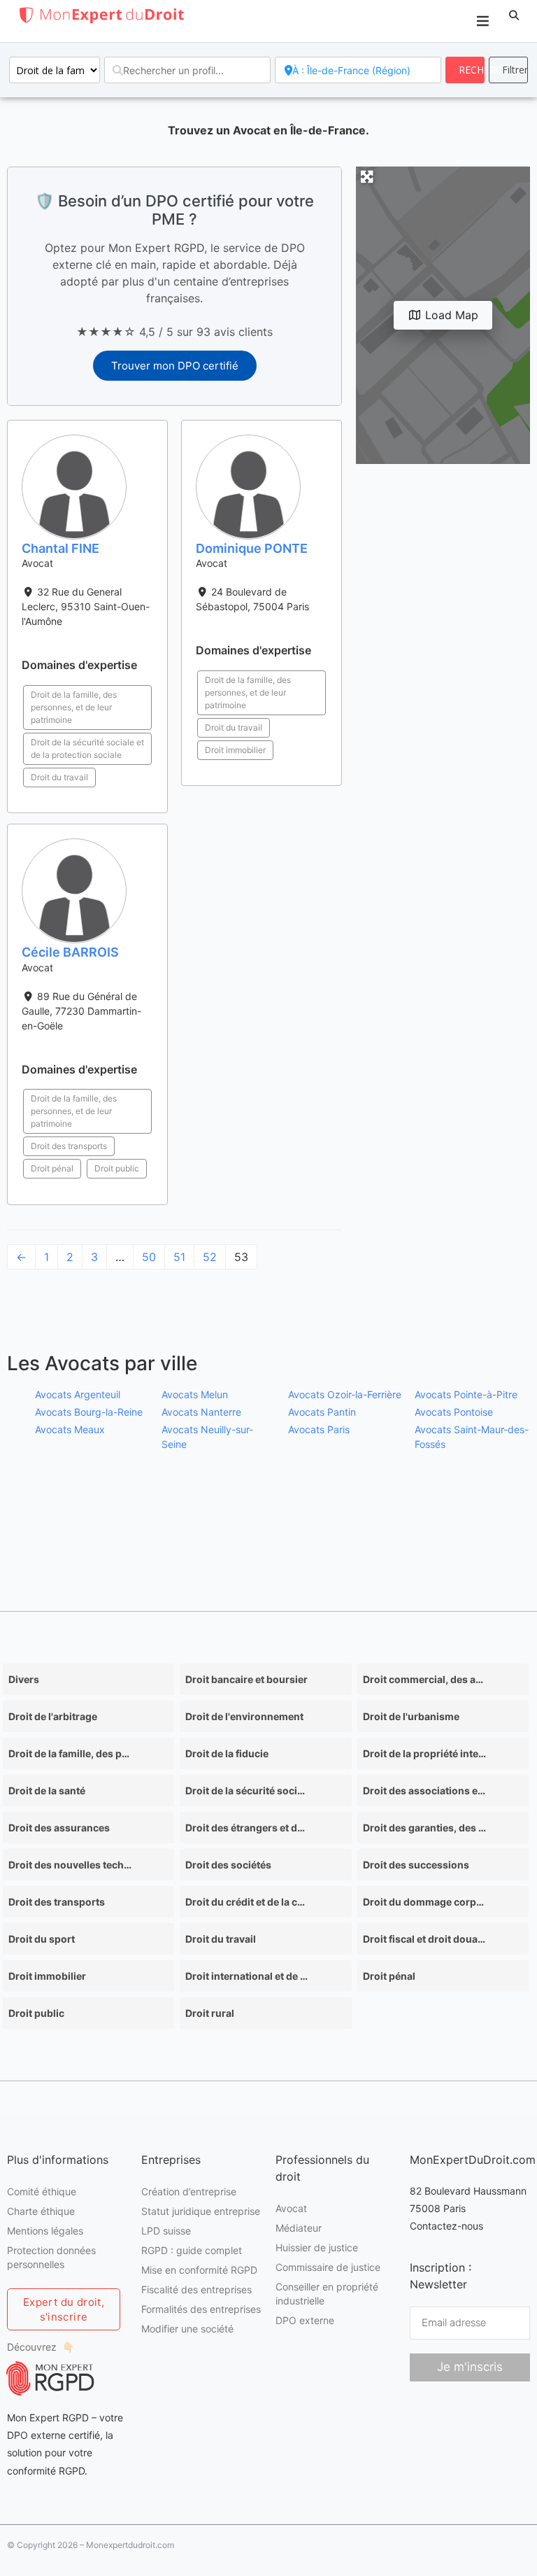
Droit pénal (52, 1168)
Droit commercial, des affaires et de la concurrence (424, 1679)
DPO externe (305, 2320)
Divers (24, 1679)
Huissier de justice (317, 2247)
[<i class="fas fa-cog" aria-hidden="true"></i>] (508, 70)
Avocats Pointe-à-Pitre (466, 1394)
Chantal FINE (60, 548)
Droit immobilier (235, 750)
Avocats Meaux (70, 1429)
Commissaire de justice (328, 2267)
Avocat (291, 2208)
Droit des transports (69, 1146)
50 (149, 1257)
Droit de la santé (47, 1790)
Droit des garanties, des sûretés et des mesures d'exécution (424, 1828)
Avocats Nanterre (201, 1412)
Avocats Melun (195, 1394)
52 (210, 1257)
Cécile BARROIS (70, 952)
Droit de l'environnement (244, 1716)
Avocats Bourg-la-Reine (89, 1412)
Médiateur (299, 2228)
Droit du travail (59, 777)
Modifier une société (187, 2329)
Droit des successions (416, 1865)
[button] (514, 15)
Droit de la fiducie (227, 1753)
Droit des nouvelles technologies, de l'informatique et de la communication (70, 1865)
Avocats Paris (319, 1429)
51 (179, 1257)
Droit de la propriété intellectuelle (424, 1753)
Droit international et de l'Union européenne (247, 1976)
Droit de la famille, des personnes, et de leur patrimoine (74, 707)
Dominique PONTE (252, 548)
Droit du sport (42, 1939)
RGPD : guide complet (192, 2250)
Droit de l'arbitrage (53, 1716)
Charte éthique (41, 2211)
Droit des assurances (59, 1828)
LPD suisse (166, 2231)
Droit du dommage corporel (424, 1902)
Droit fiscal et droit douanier (424, 1939)
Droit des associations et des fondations (424, 1790)
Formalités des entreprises (201, 2309)
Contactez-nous (446, 2226)
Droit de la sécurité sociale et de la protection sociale (87, 748)
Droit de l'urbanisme (411, 1716)
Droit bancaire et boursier (246, 1679)
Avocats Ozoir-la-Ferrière (345, 1394)
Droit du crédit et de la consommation (247, 1902)
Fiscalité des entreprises (196, 2289)
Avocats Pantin (322, 1412)
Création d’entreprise (189, 2191)
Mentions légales (45, 2231)
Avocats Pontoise (454, 1412)
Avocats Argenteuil (78, 1394)
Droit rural (210, 2013)
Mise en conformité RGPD (199, 2270)
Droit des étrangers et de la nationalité (247, 1828)
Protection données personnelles (51, 2257)
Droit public (117, 1168)
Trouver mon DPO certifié (175, 366)
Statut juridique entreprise (201, 2211)
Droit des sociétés (228, 1865)
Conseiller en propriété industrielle (327, 2294)
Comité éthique (42, 2191)
